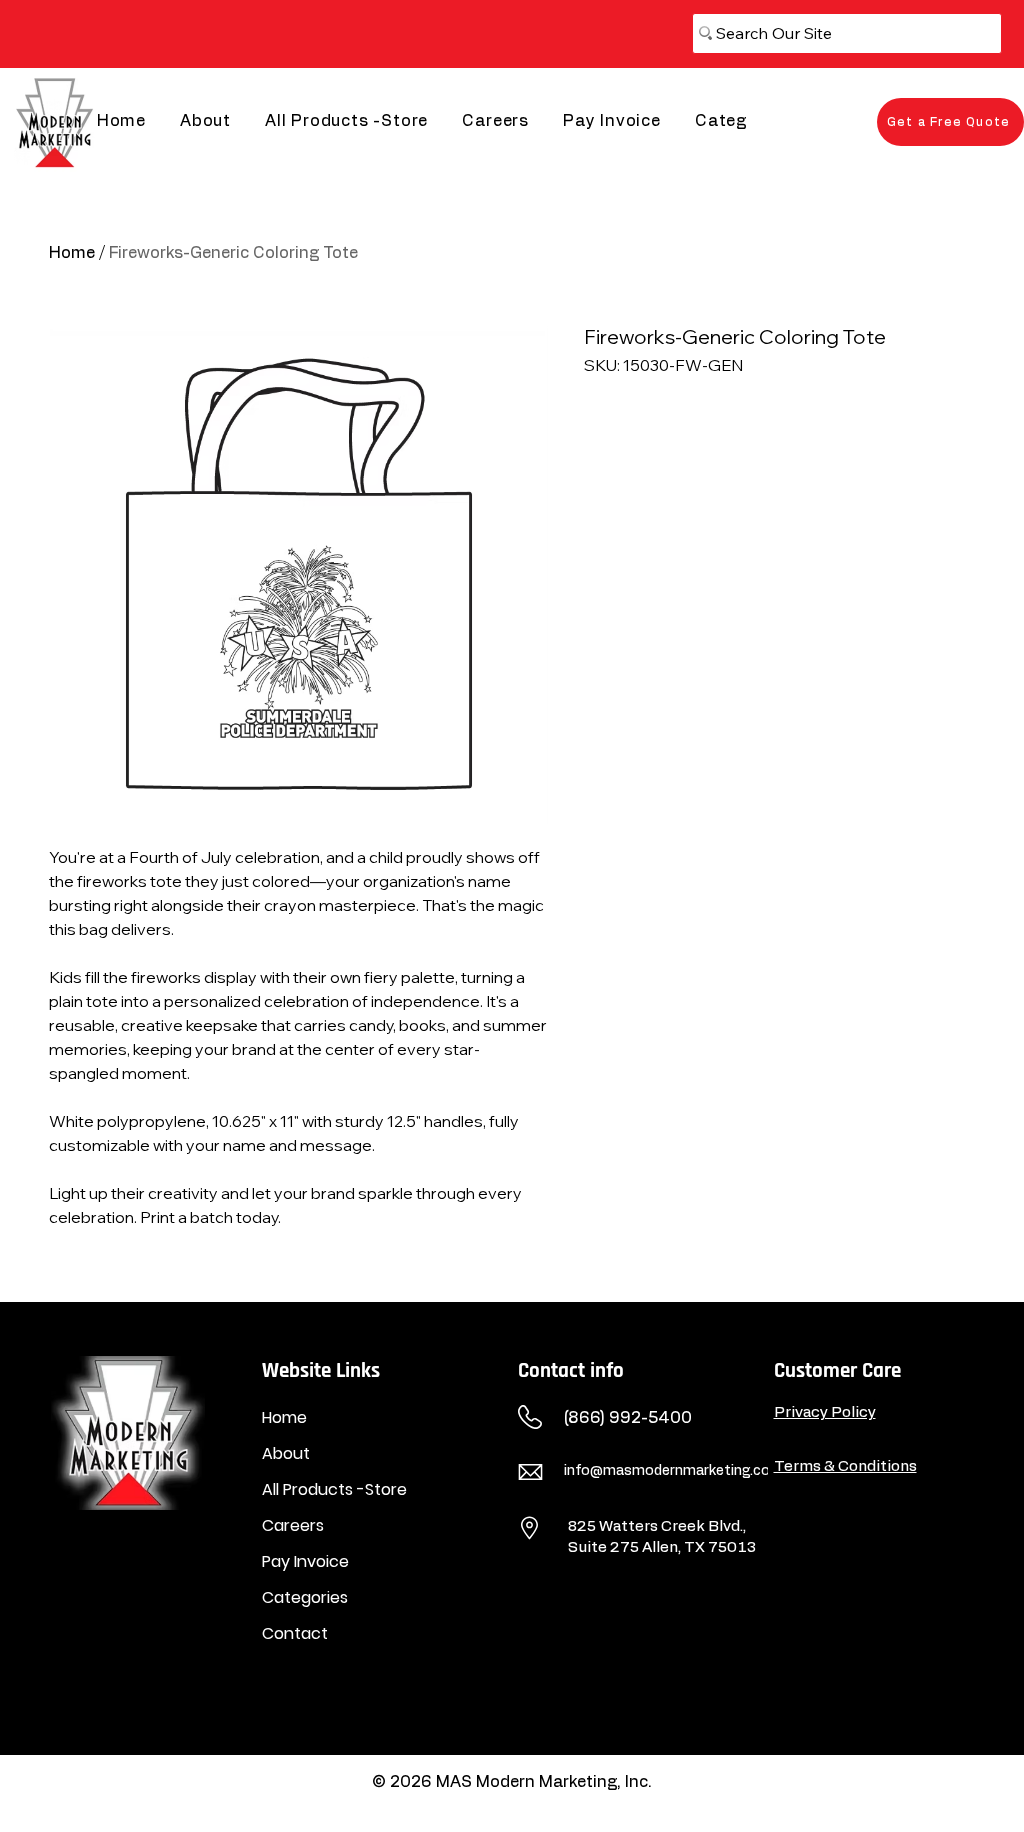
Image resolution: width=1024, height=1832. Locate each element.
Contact (295, 1633)
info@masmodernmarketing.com (673, 1471)
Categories (305, 1597)
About (286, 1453)
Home (72, 253)
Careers (293, 1525)
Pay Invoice (305, 1561)
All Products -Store (334, 1489)
